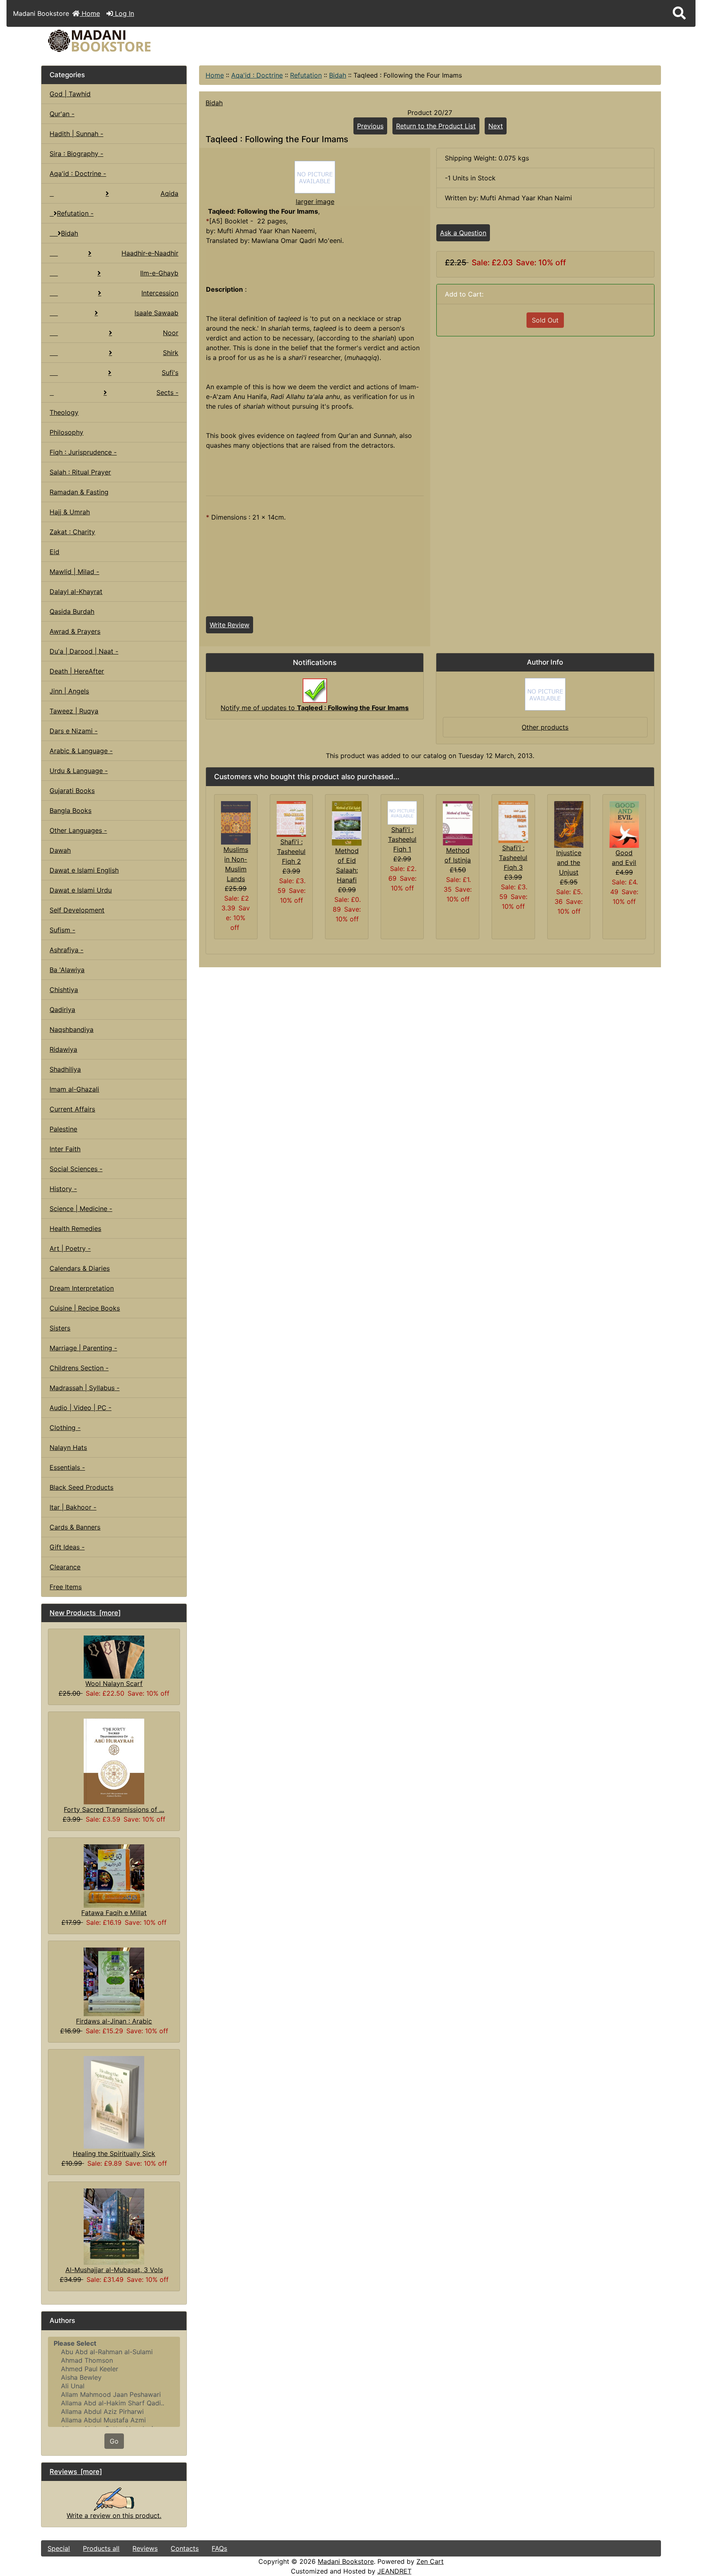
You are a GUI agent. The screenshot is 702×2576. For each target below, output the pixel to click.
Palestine (63, 1129)
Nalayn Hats (68, 1447)
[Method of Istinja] (458, 823)
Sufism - (62, 930)
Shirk (171, 353)
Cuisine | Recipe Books (85, 1308)
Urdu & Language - (79, 771)
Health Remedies (75, 1228)
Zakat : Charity (72, 532)
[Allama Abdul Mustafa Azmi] (114, 2420)
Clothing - (65, 1428)
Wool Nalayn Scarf (114, 1683)
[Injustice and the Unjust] (569, 824)
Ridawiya (63, 1049)
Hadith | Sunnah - (76, 134)
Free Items (66, 1587)
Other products (545, 727)
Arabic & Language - (81, 751)
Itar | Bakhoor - (73, 1507)
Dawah (60, 850)
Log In (123, 13)
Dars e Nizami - (74, 731)
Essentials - (67, 1467)
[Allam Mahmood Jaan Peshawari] (114, 2395)
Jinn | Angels (69, 691)
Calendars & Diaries (80, 1268)
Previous (370, 126)
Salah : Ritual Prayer (80, 472)
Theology (64, 412)
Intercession (160, 293)
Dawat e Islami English (84, 870)
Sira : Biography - (76, 154)
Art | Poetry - (70, 1248)
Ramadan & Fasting (79, 492)
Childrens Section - (79, 1368)
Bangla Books (70, 810)
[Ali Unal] (114, 2386)
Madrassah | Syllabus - (84, 1388)
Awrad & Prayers (75, 631)
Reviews (145, 2548)
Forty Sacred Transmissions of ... (114, 1809)
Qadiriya (62, 1010)
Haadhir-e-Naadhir (150, 253)
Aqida (169, 193)
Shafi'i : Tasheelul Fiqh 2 (291, 851)
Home (90, 13)
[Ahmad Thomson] (114, 2360)
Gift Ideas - (67, 1547)
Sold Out (545, 320)
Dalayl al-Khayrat (76, 591)
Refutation (306, 75)
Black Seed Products (81, 1487)
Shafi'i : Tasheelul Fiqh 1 (402, 839)
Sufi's (170, 373)
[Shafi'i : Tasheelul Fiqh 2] (291, 818)
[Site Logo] (145, 41)
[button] (679, 13)
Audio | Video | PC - (80, 1408)
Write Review (230, 625)
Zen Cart (430, 2561)
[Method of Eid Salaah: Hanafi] (347, 823)
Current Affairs (72, 1109)
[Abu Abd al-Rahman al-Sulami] (114, 2352)
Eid (54, 552)
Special (59, 2548)
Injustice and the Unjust (569, 862)
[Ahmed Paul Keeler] (114, 2369)
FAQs (219, 2548)
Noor (171, 333)
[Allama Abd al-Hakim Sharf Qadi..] (114, 2403)
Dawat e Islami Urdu (81, 890)
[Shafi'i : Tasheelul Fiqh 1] (402, 812)
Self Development (77, 910)
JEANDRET (394, 2571)
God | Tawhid (70, 94)
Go (114, 2441)
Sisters (60, 1328)
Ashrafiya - (66, 950)
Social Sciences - (76, 1169)
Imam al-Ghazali (74, 1089)
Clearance (65, 1567)
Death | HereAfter (77, 671)
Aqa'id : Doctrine (257, 75)
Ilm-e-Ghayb (159, 273)
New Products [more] (85, 1613)
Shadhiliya (65, 1069)
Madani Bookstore (346, 2561)
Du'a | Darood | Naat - (84, 651)
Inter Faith (65, 1149)
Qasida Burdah (72, 611)
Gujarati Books (72, 791)
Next (496, 126)
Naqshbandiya (71, 1029)
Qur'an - (62, 114)
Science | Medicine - (81, 1209)
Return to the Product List (436, 126)
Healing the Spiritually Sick (114, 2154)
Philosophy (66, 432)
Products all (101, 2548)
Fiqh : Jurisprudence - (83, 452)
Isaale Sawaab (156, 313)
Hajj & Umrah (70, 512)
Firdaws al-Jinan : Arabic (114, 2021)
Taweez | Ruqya (74, 711)
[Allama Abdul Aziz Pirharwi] (114, 2412)
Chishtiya (64, 990)
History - (63, 1189)
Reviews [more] (76, 2472)
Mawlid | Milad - (74, 572)
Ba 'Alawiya (67, 970)
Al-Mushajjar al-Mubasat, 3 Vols (114, 2270)
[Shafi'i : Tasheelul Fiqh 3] (513, 821)
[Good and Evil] (624, 824)
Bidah (338, 75)
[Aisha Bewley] (114, 2378)
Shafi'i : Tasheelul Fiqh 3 (513, 858)
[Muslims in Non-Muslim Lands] (236, 822)
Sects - (167, 392)
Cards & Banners (75, 1527)
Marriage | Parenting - (83, 1348)
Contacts (185, 2548)
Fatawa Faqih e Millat (114, 1913)
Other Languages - (78, 830)
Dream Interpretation (82, 1288)
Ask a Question (463, 233)
